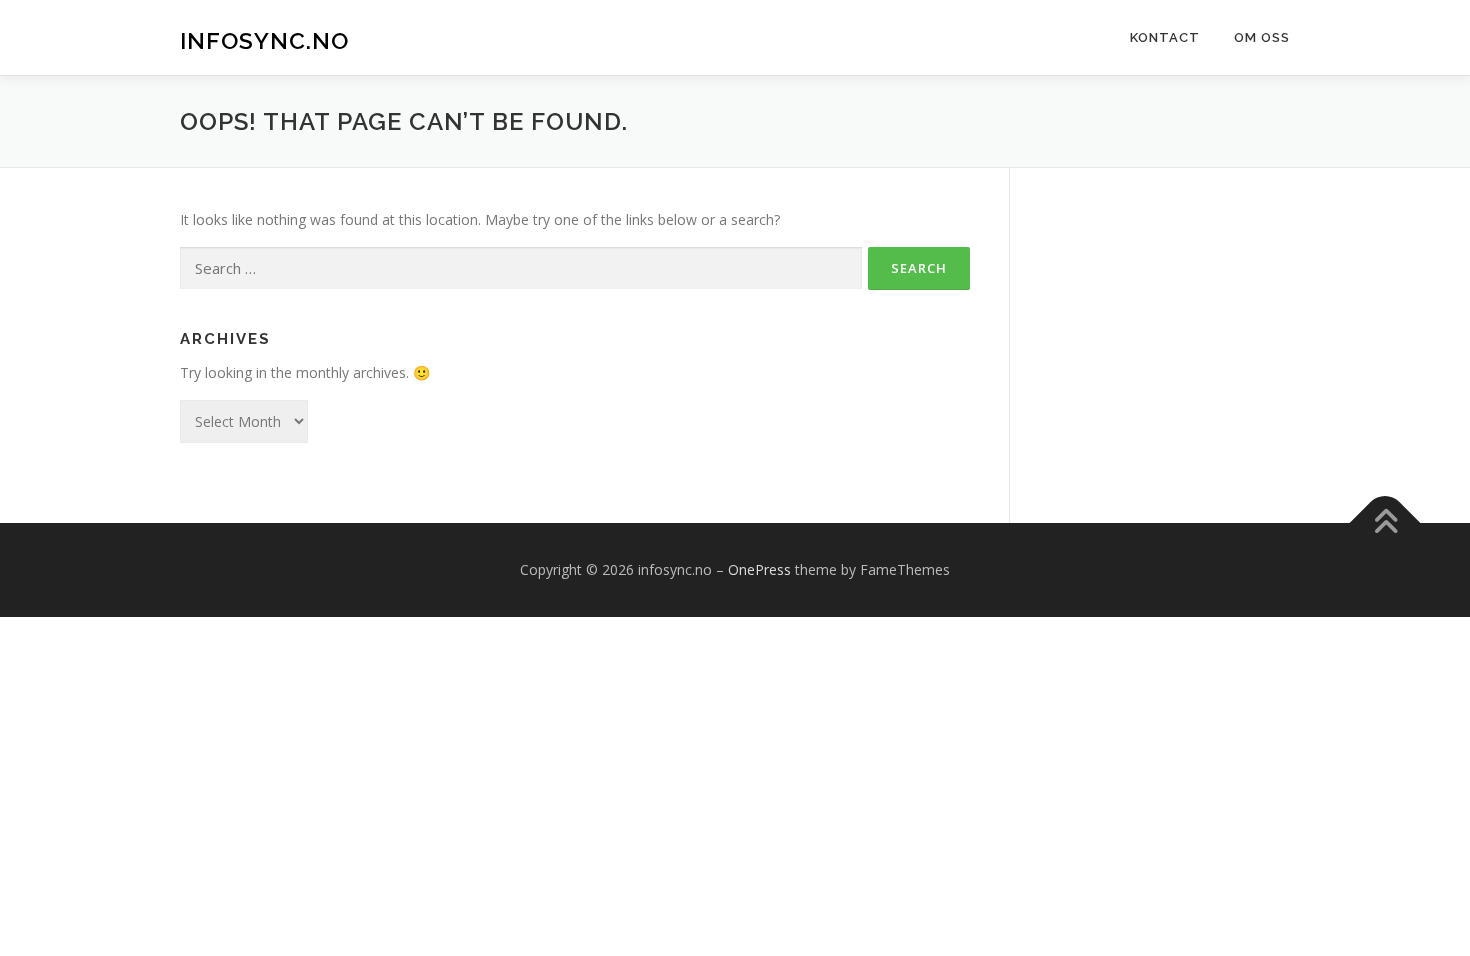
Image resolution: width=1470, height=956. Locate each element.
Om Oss (1262, 37)
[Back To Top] (1385, 522)
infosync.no (264, 40)
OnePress (759, 569)
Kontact (1165, 37)
